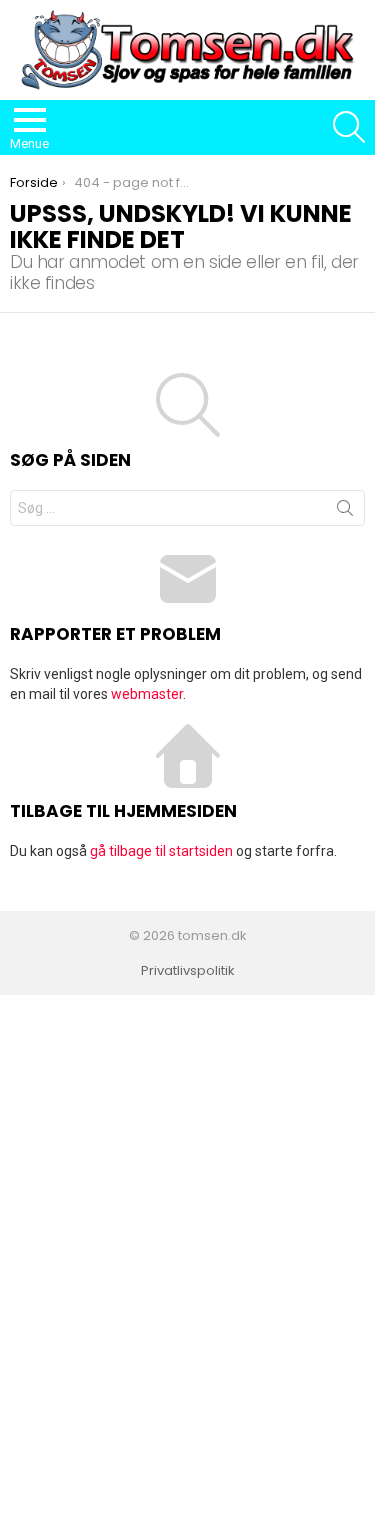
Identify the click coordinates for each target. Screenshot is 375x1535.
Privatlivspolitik (188, 971)
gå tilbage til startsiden (161, 851)
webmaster (147, 694)
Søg (345, 512)
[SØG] (349, 127)
